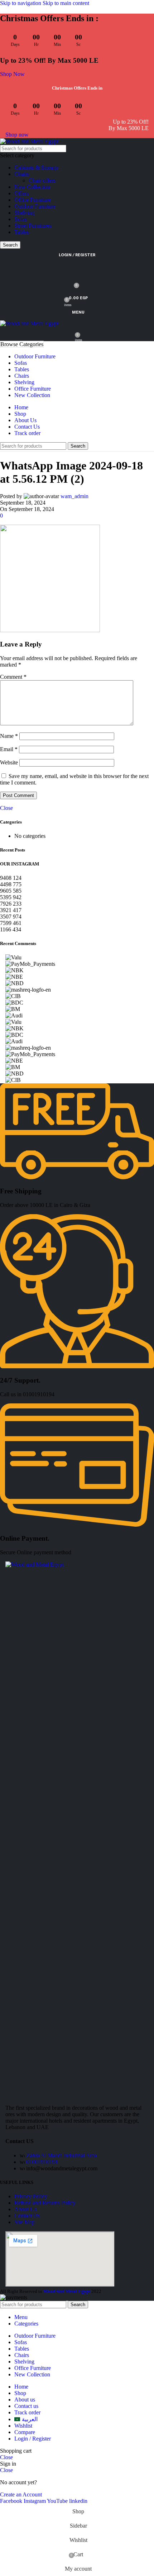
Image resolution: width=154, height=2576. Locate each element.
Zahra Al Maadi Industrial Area (61, 2155)
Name (9, 736)
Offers (21, 193)
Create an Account (21, 2494)
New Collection (32, 187)
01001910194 (42, 2162)
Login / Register (33, 2439)
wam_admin (74, 496)
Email (9, 749)
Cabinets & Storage (36, 168)
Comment (13, 677)
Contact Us (27, 2216)
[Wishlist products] (77, 270)
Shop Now (12, 74)
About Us (25, 2209)
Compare (25, 2432)
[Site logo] (29, 141)
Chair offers (42, 180)
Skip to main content (66, 3)
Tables (22, 232)
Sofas (21, 219)
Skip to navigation (21, 3)
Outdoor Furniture (35, 206)
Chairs (22, 174)
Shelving (24, 213)
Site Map (25, 2222)
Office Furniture (33, 200)
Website (9, 762)
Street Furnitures (33, 226)
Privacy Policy (31, 2196)
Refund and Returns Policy (45, 2203)
